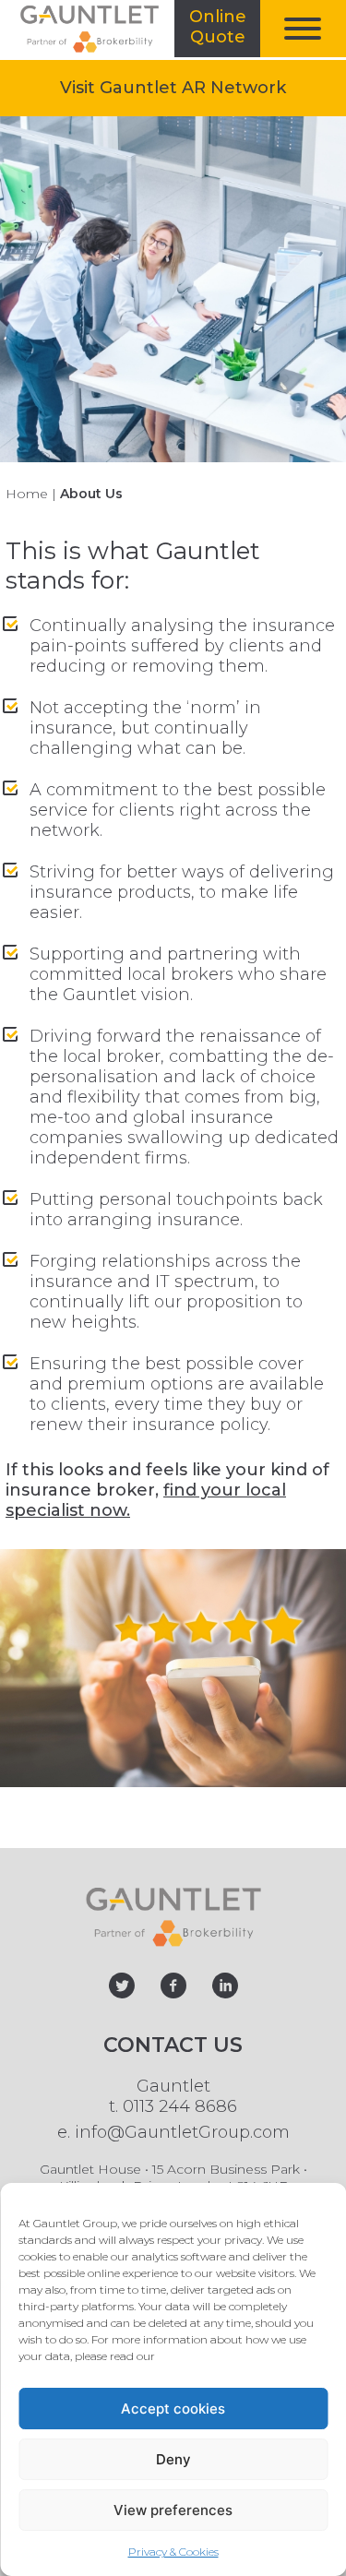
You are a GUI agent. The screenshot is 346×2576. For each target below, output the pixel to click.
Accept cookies (173, 2409)
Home (27, 494)
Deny (173, 2459)
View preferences (173, 2510)
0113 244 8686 (180, 2106)
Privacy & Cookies (173, 2552)
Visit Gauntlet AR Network (203, 87)
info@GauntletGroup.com (182, 2132)
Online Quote (225, 32)
